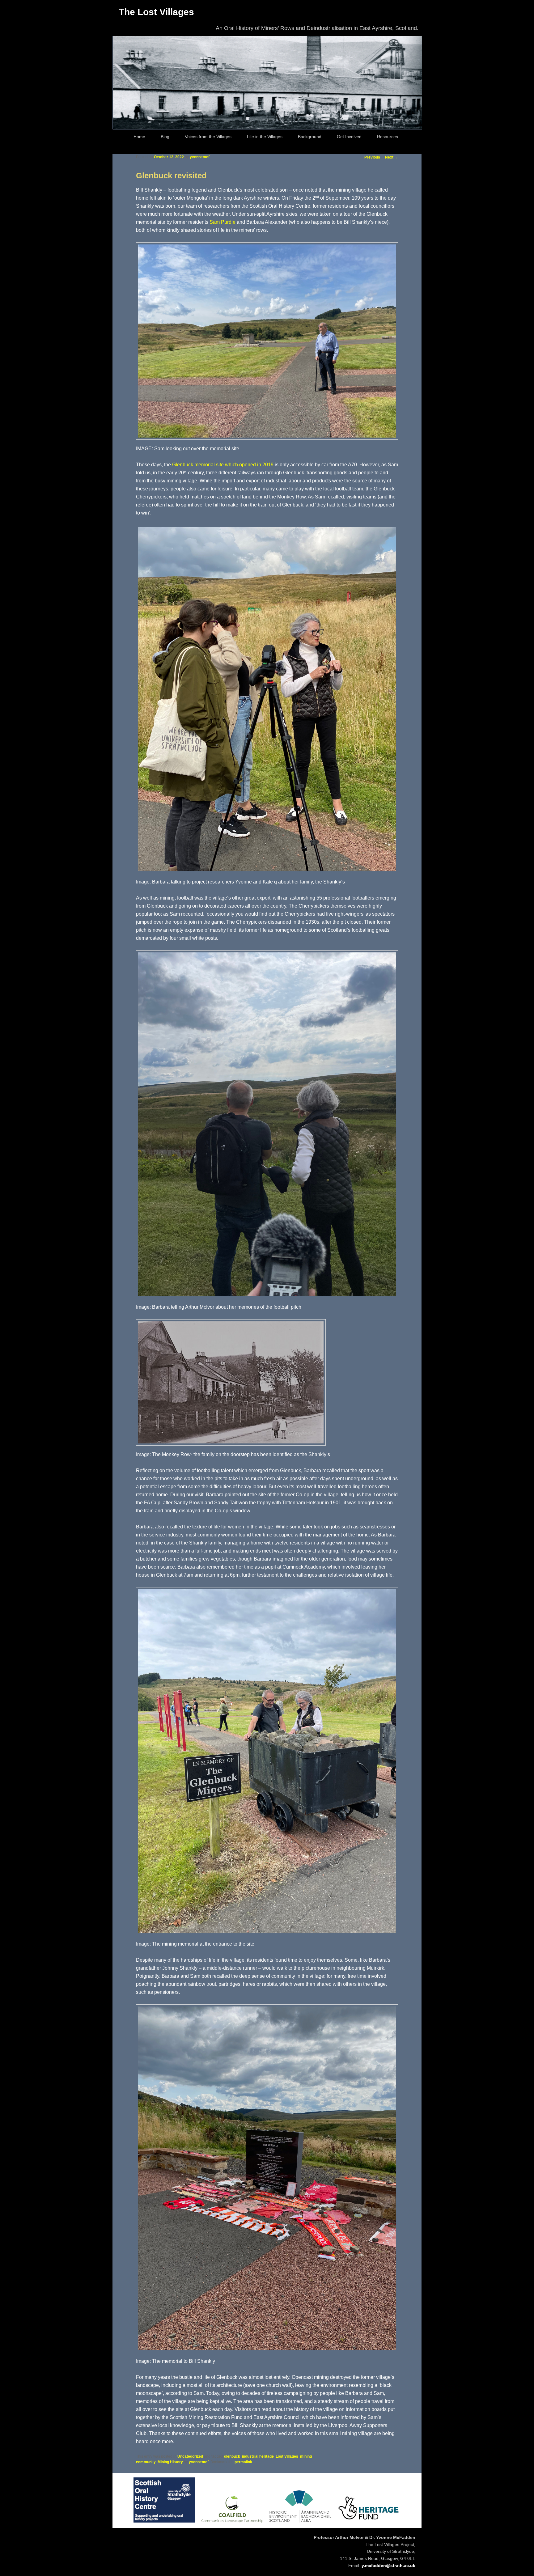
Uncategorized (190, 2456)
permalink (243, 2462)
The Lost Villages (156, 12)
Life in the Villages (265, 137)
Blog (165, 137)
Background (310, 137)
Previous (370, 157)
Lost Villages (287, 2456)
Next (392, 157)
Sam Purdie (222, 222)
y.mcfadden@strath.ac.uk (388, 2565)
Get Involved (349, 137)
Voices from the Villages (208, 137)
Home (139, 137)
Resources (388, 137)
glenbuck (232, 2456)
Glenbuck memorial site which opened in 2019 (223, 465)
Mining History (170, 2462)
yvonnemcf (200, 157)
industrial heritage (258, 2456)
